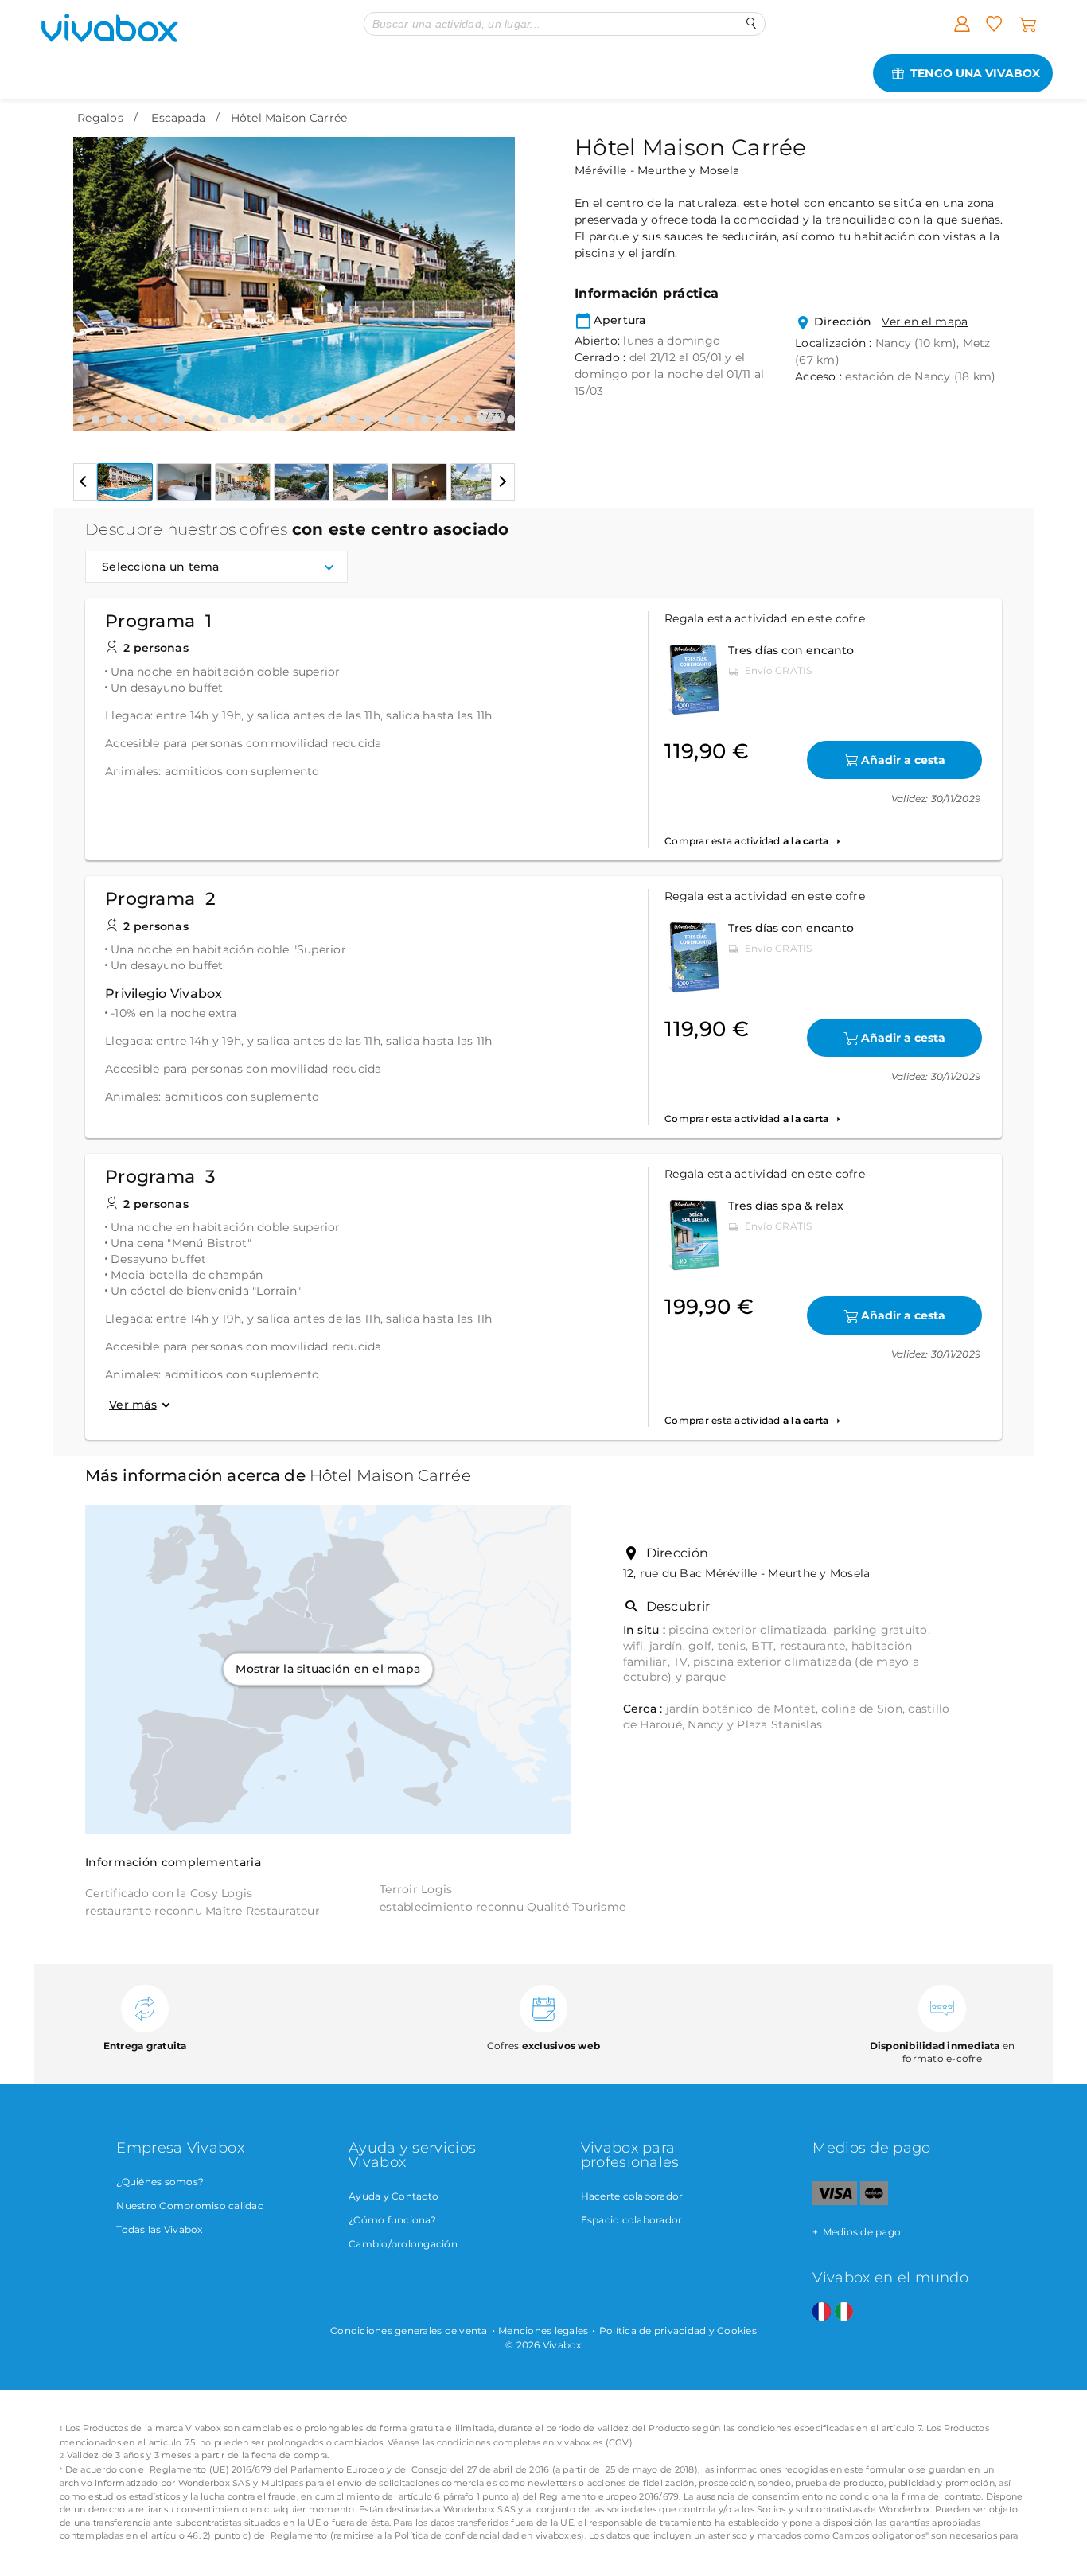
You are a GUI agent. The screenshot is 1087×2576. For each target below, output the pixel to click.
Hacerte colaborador (632, 2196)
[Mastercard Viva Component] (874, 2202)
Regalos (100, 118)
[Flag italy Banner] (844, 2312)
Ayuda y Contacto (394, 2196)
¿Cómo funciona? (392, 2220)
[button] (95, 272)
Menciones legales (543, 2330)
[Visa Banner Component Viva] (834, 2202)
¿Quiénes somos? (160, 2182)
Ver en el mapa (925, 322)
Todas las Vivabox (159, 2229)
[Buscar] (752, 23)
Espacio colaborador (632, 2220)
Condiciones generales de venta (409, 2330)
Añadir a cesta (903, 760)
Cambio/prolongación (403, 2244)
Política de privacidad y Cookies (678, 2330)
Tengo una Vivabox (975, 73)
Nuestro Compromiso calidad (190, 2206)
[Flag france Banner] (822, 2312)
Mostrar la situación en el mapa (328, 1669)
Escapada (178, 118)
